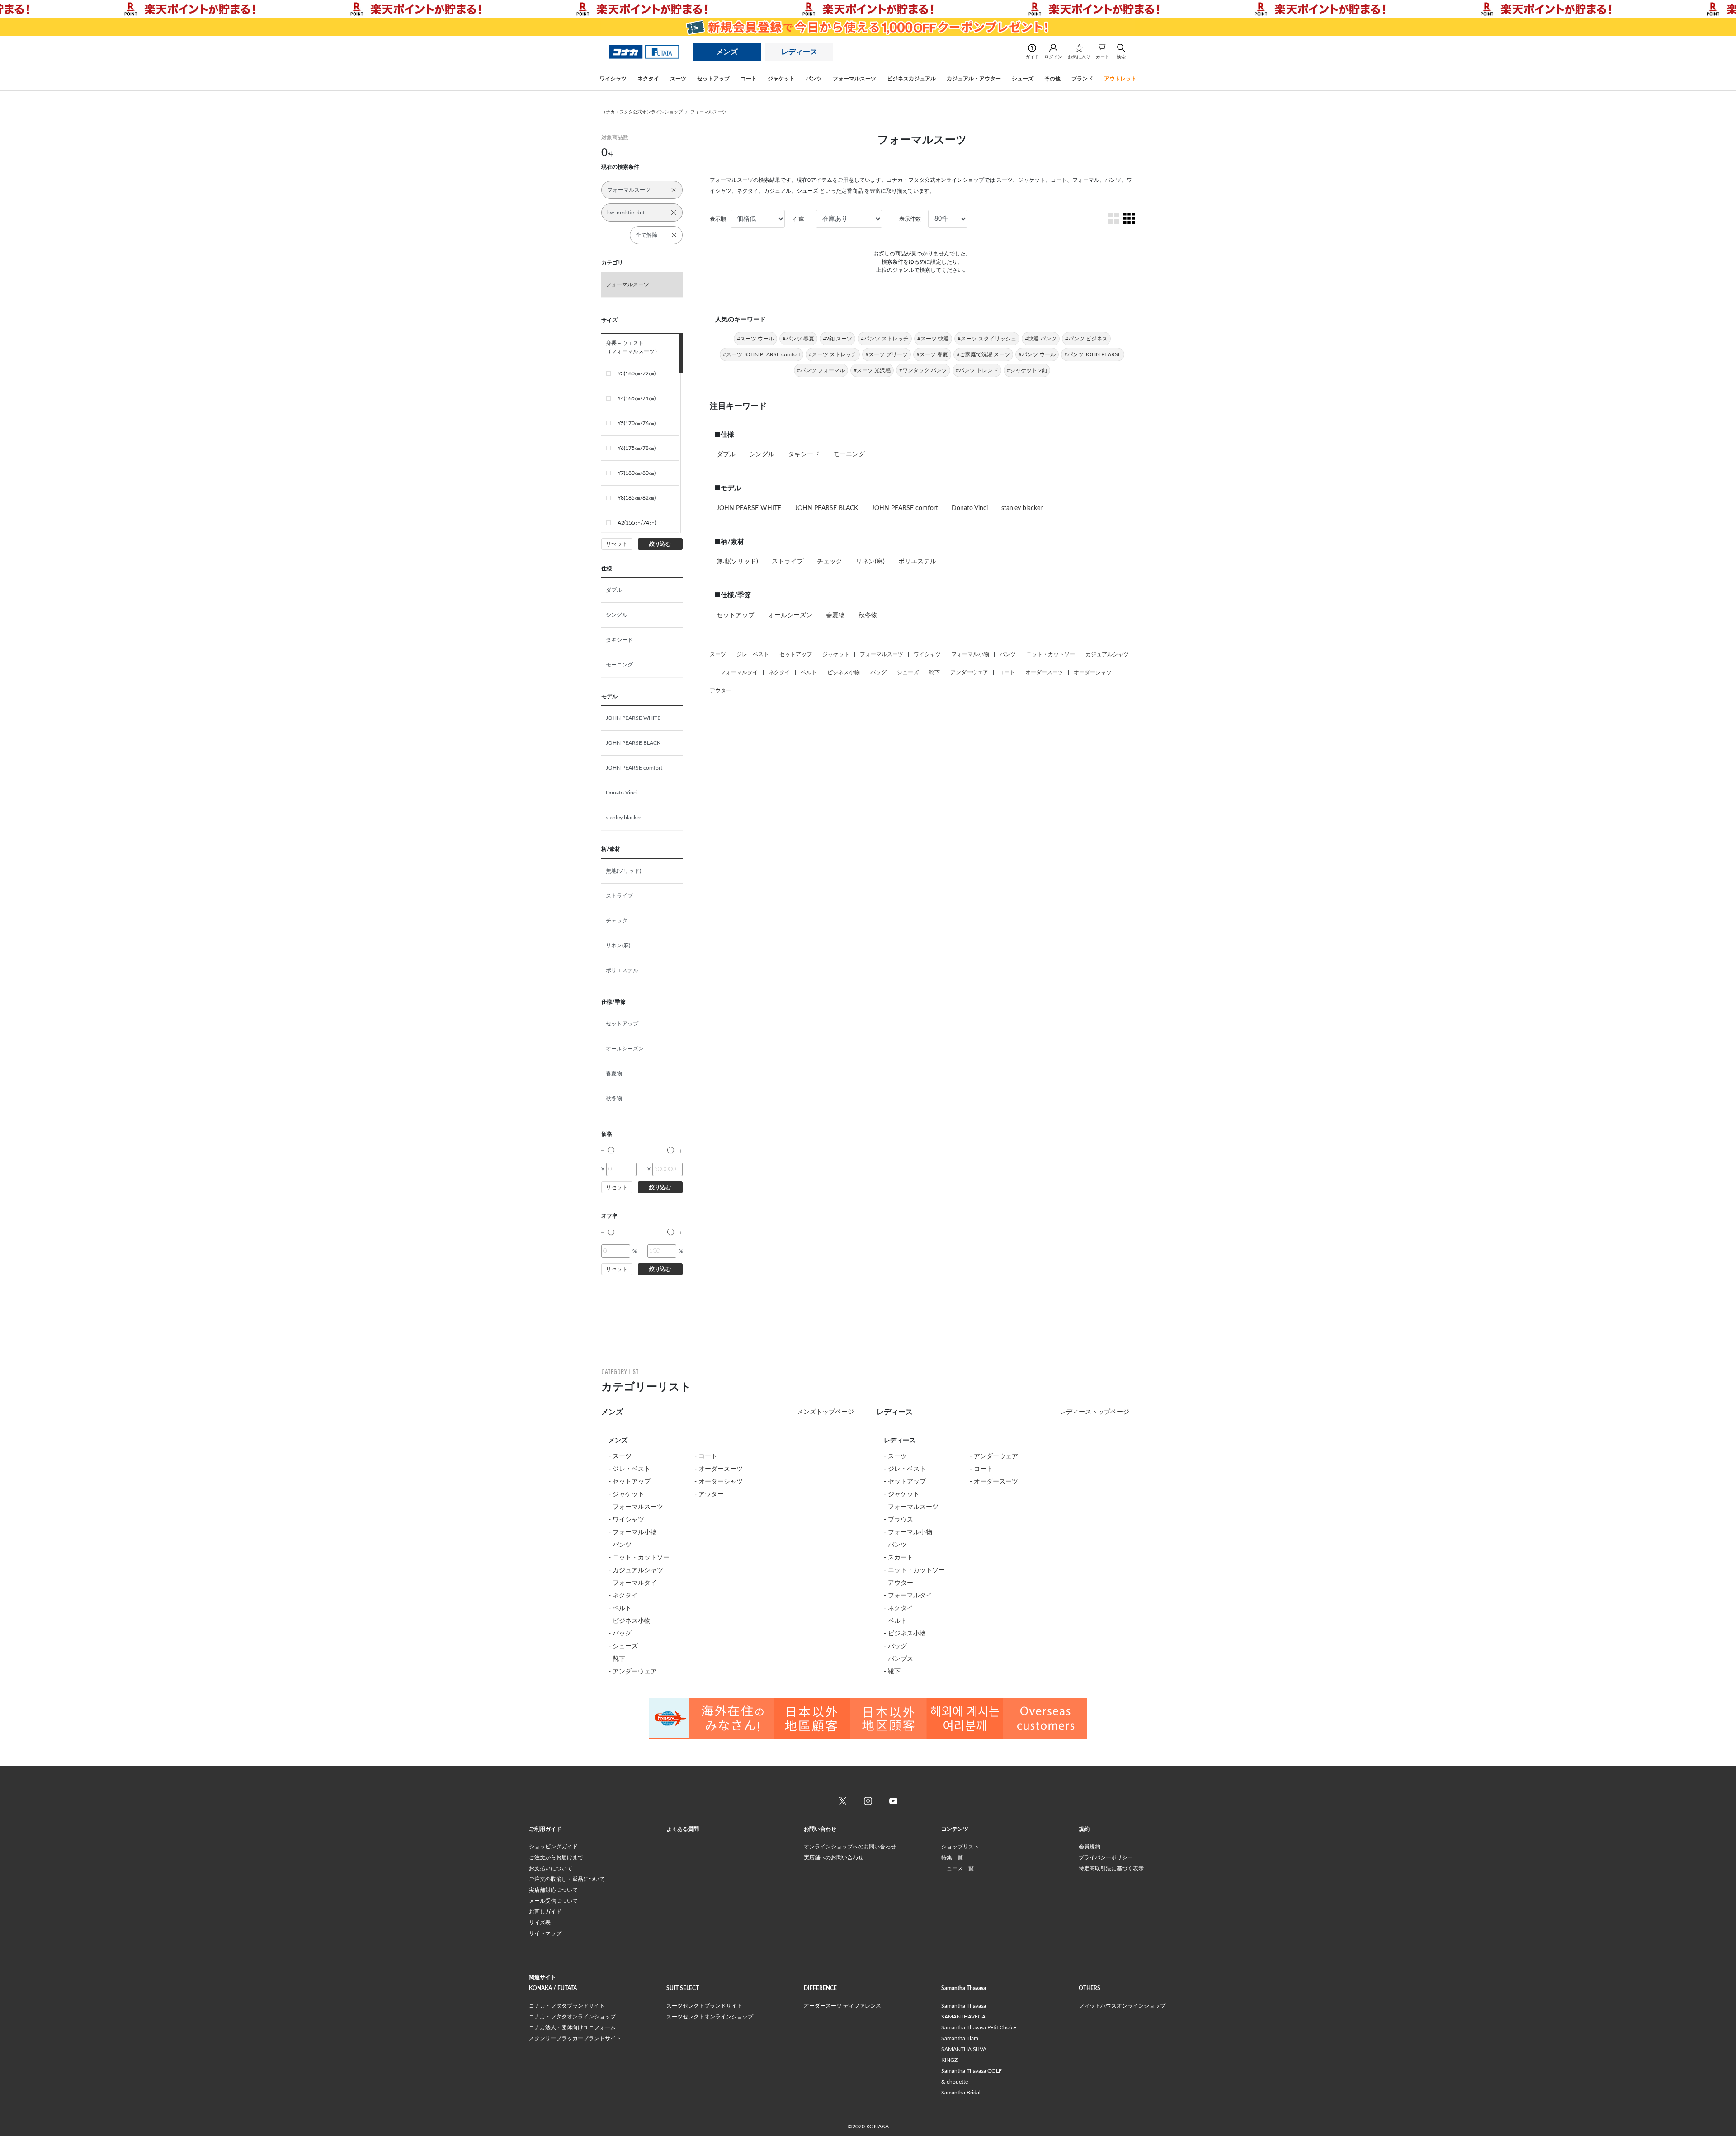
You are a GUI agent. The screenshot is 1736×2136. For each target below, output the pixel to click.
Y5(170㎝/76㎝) (637, 423)
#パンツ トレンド (977, 370)
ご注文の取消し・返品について (567, 1879)
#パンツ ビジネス (1086, 339)
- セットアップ (630, 1482)
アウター (721, 690)
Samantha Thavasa (964, 2006)
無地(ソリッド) (623, 871)
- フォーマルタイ (633, 1583)
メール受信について (553, 1901)
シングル (617, 615)
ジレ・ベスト (753, 654)
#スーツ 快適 (933, 339)
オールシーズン (625, 1049)
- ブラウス (899, 1520)
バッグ (878, 672)
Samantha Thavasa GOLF (972, 2071)
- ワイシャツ (626, 1520)
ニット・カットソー (1051, 654)
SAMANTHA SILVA (964, 2049)
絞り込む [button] (660, 544)
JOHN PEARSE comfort (634, 768)
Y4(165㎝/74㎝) (637, 398)
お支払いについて (551, 1868)
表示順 (718, 219)
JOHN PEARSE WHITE (633, 718)
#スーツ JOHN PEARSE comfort (762, 354)
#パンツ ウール (1037, 354)
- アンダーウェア (633, 1672)
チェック (617, 921)
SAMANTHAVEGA (963, 2017)
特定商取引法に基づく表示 (1111, 1868)
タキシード (619, 640)
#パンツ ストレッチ (885, 339)
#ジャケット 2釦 (1027, 370)
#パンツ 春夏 (798, 339)
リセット (617, 544)
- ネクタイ (623, 1596)
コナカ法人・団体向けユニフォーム (572, 2027)
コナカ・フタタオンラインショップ (572, 2017)
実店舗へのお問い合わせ (834, 1857)
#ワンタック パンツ (923, 370)
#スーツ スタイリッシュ (987, 339)
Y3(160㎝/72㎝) (637, 373)
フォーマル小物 (970, 654)
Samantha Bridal (961, 2093)
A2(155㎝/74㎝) (637, 523)
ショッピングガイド (553, 1847)
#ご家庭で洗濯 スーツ (983, 354)
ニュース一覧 (958, 1868)
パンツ (1008, 654)
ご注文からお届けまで (556, 1857)
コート (1007, 672)
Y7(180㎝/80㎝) (637, 473)
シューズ (908, 672)
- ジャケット (626, 1494)
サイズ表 (540, 1923)
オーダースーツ (1044, 672)
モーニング (619, 665)
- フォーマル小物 (633, 1532)
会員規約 (1090, 1847)
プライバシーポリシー (1106, 1857)
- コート (706, 1456)
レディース (799, 52)
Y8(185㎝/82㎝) (637, 498)
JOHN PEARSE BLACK (633, 743)
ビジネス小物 (844, 672)
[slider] (611, 1150)
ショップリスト (960, 1847)
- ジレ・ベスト (630, 1469)
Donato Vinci (622, 793)
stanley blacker (623, 818)
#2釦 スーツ (837, 339)
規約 (1084, 1829)
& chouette (955, 2082)
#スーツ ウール (755, 339)
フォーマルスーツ (708, 112)
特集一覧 (952, 1857)
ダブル (614, 590)
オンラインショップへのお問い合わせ (850, 1847)
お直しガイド (545, 1912)
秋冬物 (614, 1098)
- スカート (899, 1558)
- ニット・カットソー (639, 1558)
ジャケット (836, 654)
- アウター (709, 1494)
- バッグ (620, 1634)
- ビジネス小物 (630, 1621)
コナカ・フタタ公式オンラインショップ (642, 112)
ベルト (809, 672)
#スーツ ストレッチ (833, 354)
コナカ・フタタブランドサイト (567, 2006)
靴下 (934, 672)
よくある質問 (683, 1829)
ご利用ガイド (545, 1829)
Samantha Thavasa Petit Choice (979, 2027)
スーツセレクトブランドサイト (704, 2006)
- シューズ (623, 1646)
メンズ (727, 52)
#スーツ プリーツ (887, 354)
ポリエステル (622, 970)
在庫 (799, 219)
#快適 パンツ (1041, 339)
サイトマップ (545, 1933)
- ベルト (620, 1608)
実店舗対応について (553, 1890)
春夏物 (614, 1073)
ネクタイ (779, 672)
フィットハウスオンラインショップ (1122, 2006)
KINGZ (949, 2060)
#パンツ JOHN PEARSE (1093, 354)
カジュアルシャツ (1107, 654)
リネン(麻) (618, 945)
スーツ (718, 654)
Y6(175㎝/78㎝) (637, 448)
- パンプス (899, 1659)
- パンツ (620, 1545)
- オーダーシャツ (719, 1482)
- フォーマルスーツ (636, 1507)
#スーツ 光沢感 (872, 370)
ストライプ (619, 896)
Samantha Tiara (960, 2038)
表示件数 (910, 219)
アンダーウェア (969, 672)
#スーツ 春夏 (932, 354)
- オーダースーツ (719, 1469)
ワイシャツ (927, 654)
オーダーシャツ (1093, 672)
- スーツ (620, 1456)
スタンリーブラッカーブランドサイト (575, 2038)
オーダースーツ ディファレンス (842, 2006)
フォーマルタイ (739, 672)
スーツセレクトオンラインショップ (710, 2017)
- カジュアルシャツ (636, 1570)
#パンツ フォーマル (821, 370)
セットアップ (622, 1024)
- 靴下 (617, 1659)
